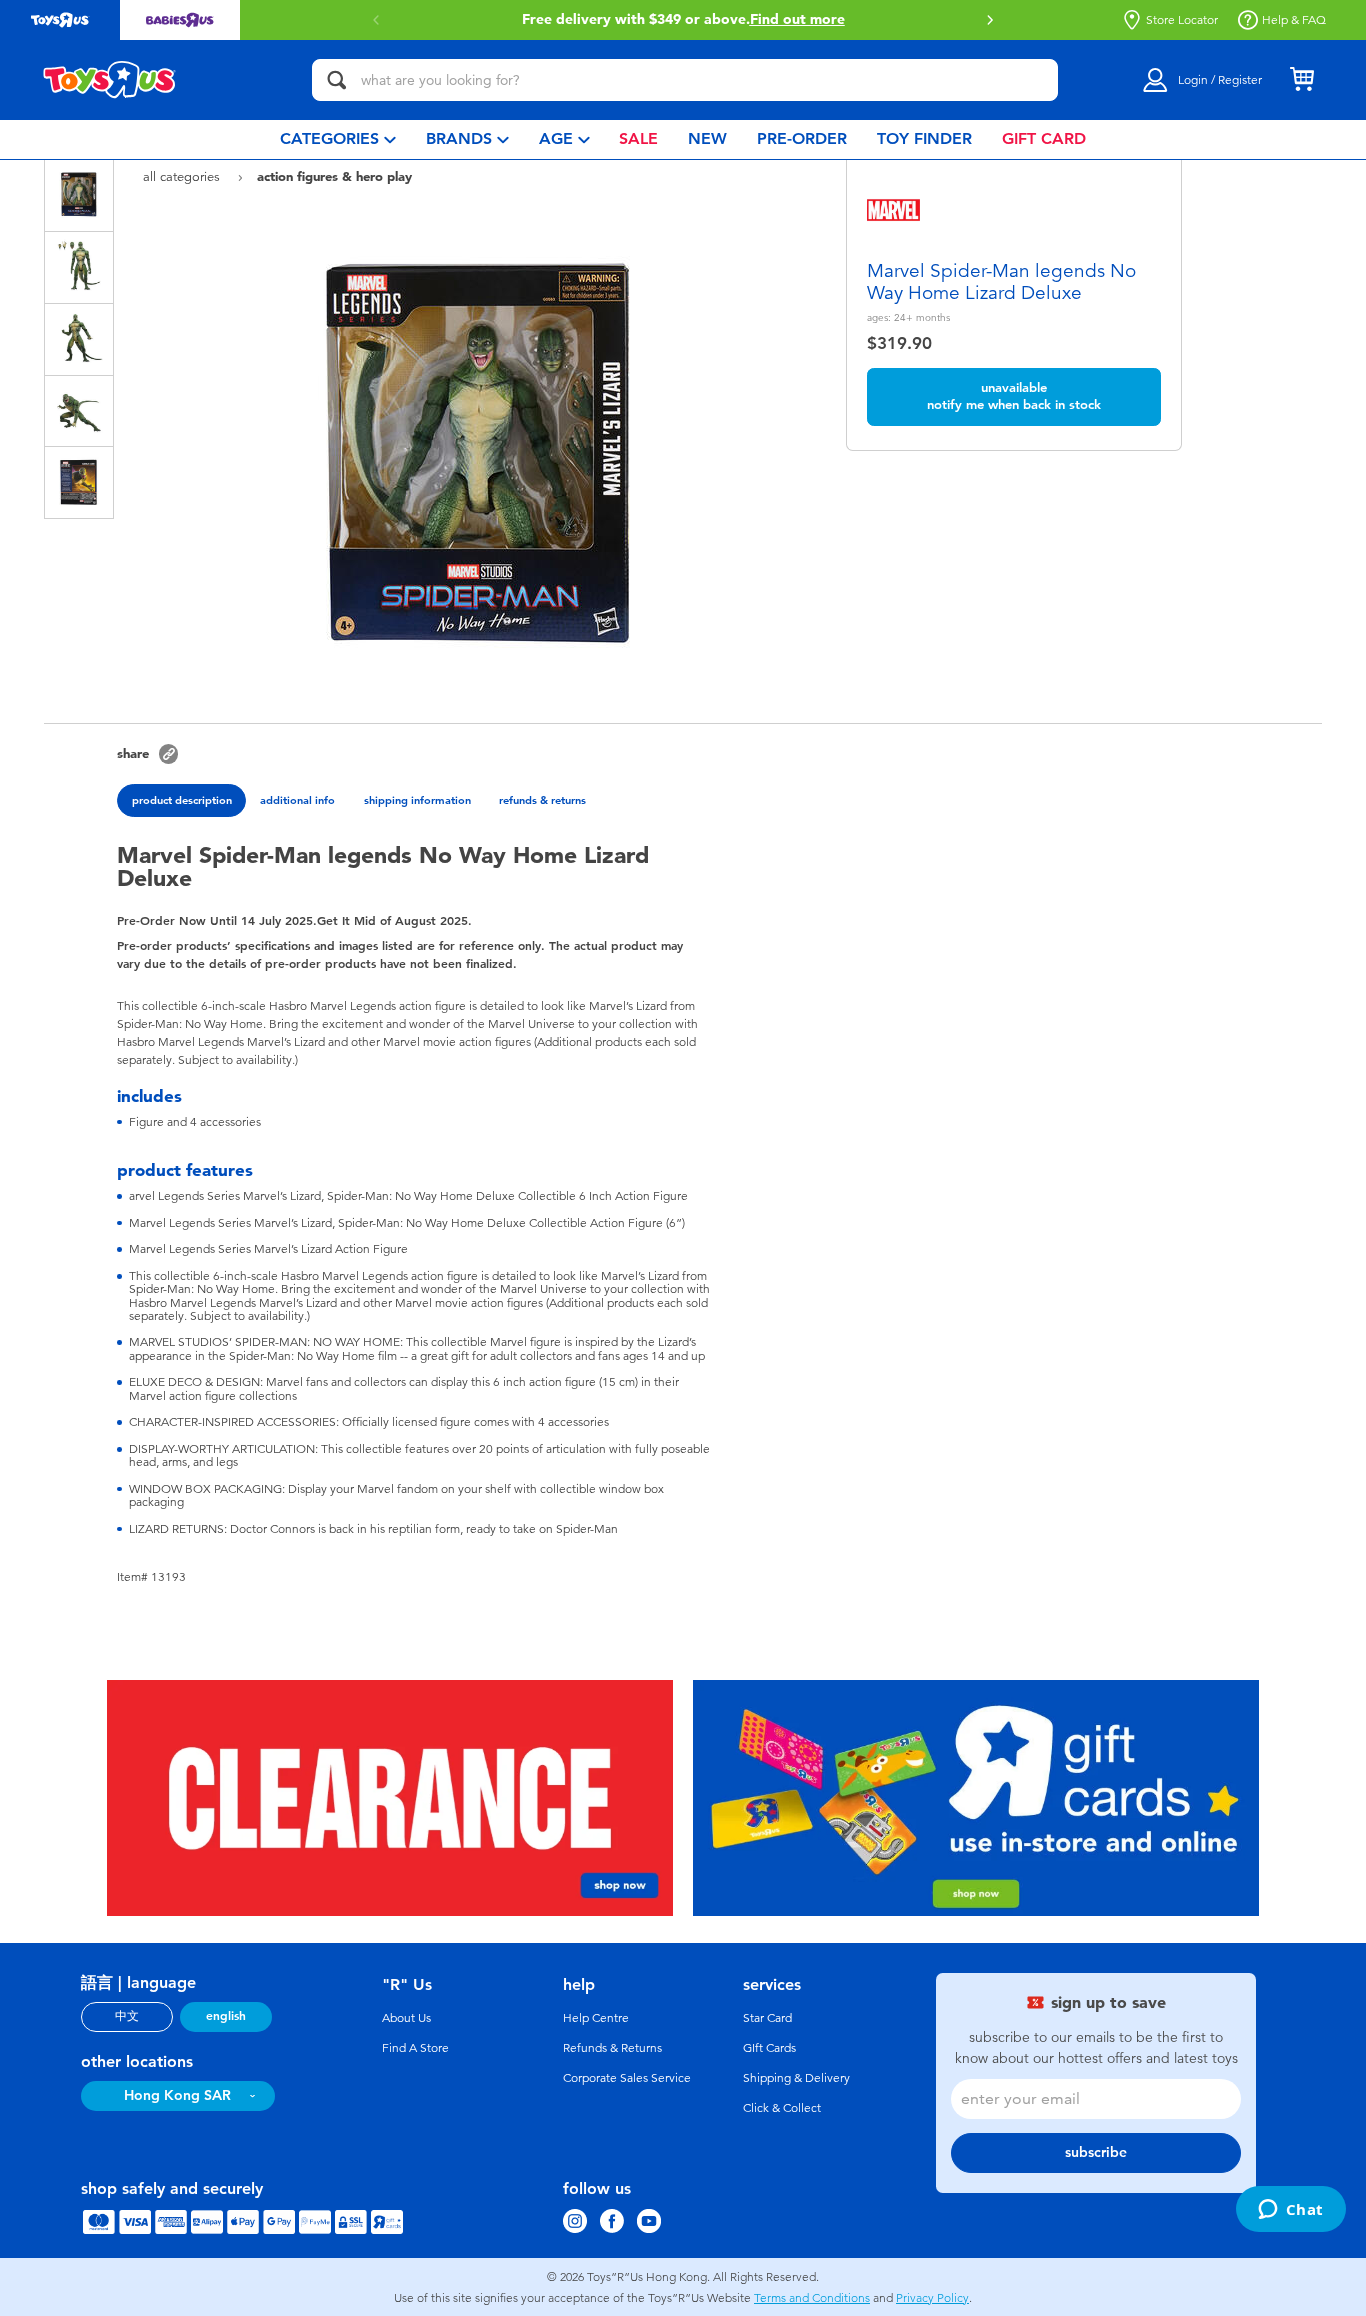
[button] (990, 20)
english (226, 2016)
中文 (127, 2016)
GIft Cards (769, 2048)
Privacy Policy (932, 2298)
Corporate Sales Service (627, 2078)
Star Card (767, 2018)
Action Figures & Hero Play (334, 176)
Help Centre (596, 2018)
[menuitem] (338, 139)
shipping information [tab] (417, 800)
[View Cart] (1302, 80)
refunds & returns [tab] (542, 800)
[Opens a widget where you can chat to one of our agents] (1290, 2211)
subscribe (1096, 2152)
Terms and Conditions (812, 2298)
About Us (406, 2018)
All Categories (183, 176)
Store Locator (1182, 20)
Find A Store (415, 2048)
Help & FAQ (1294, 20)
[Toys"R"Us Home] (110, 80)
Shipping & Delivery (796, 2078)
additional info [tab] (297, 800)
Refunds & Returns (612, 2048)
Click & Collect (782, 2108)
